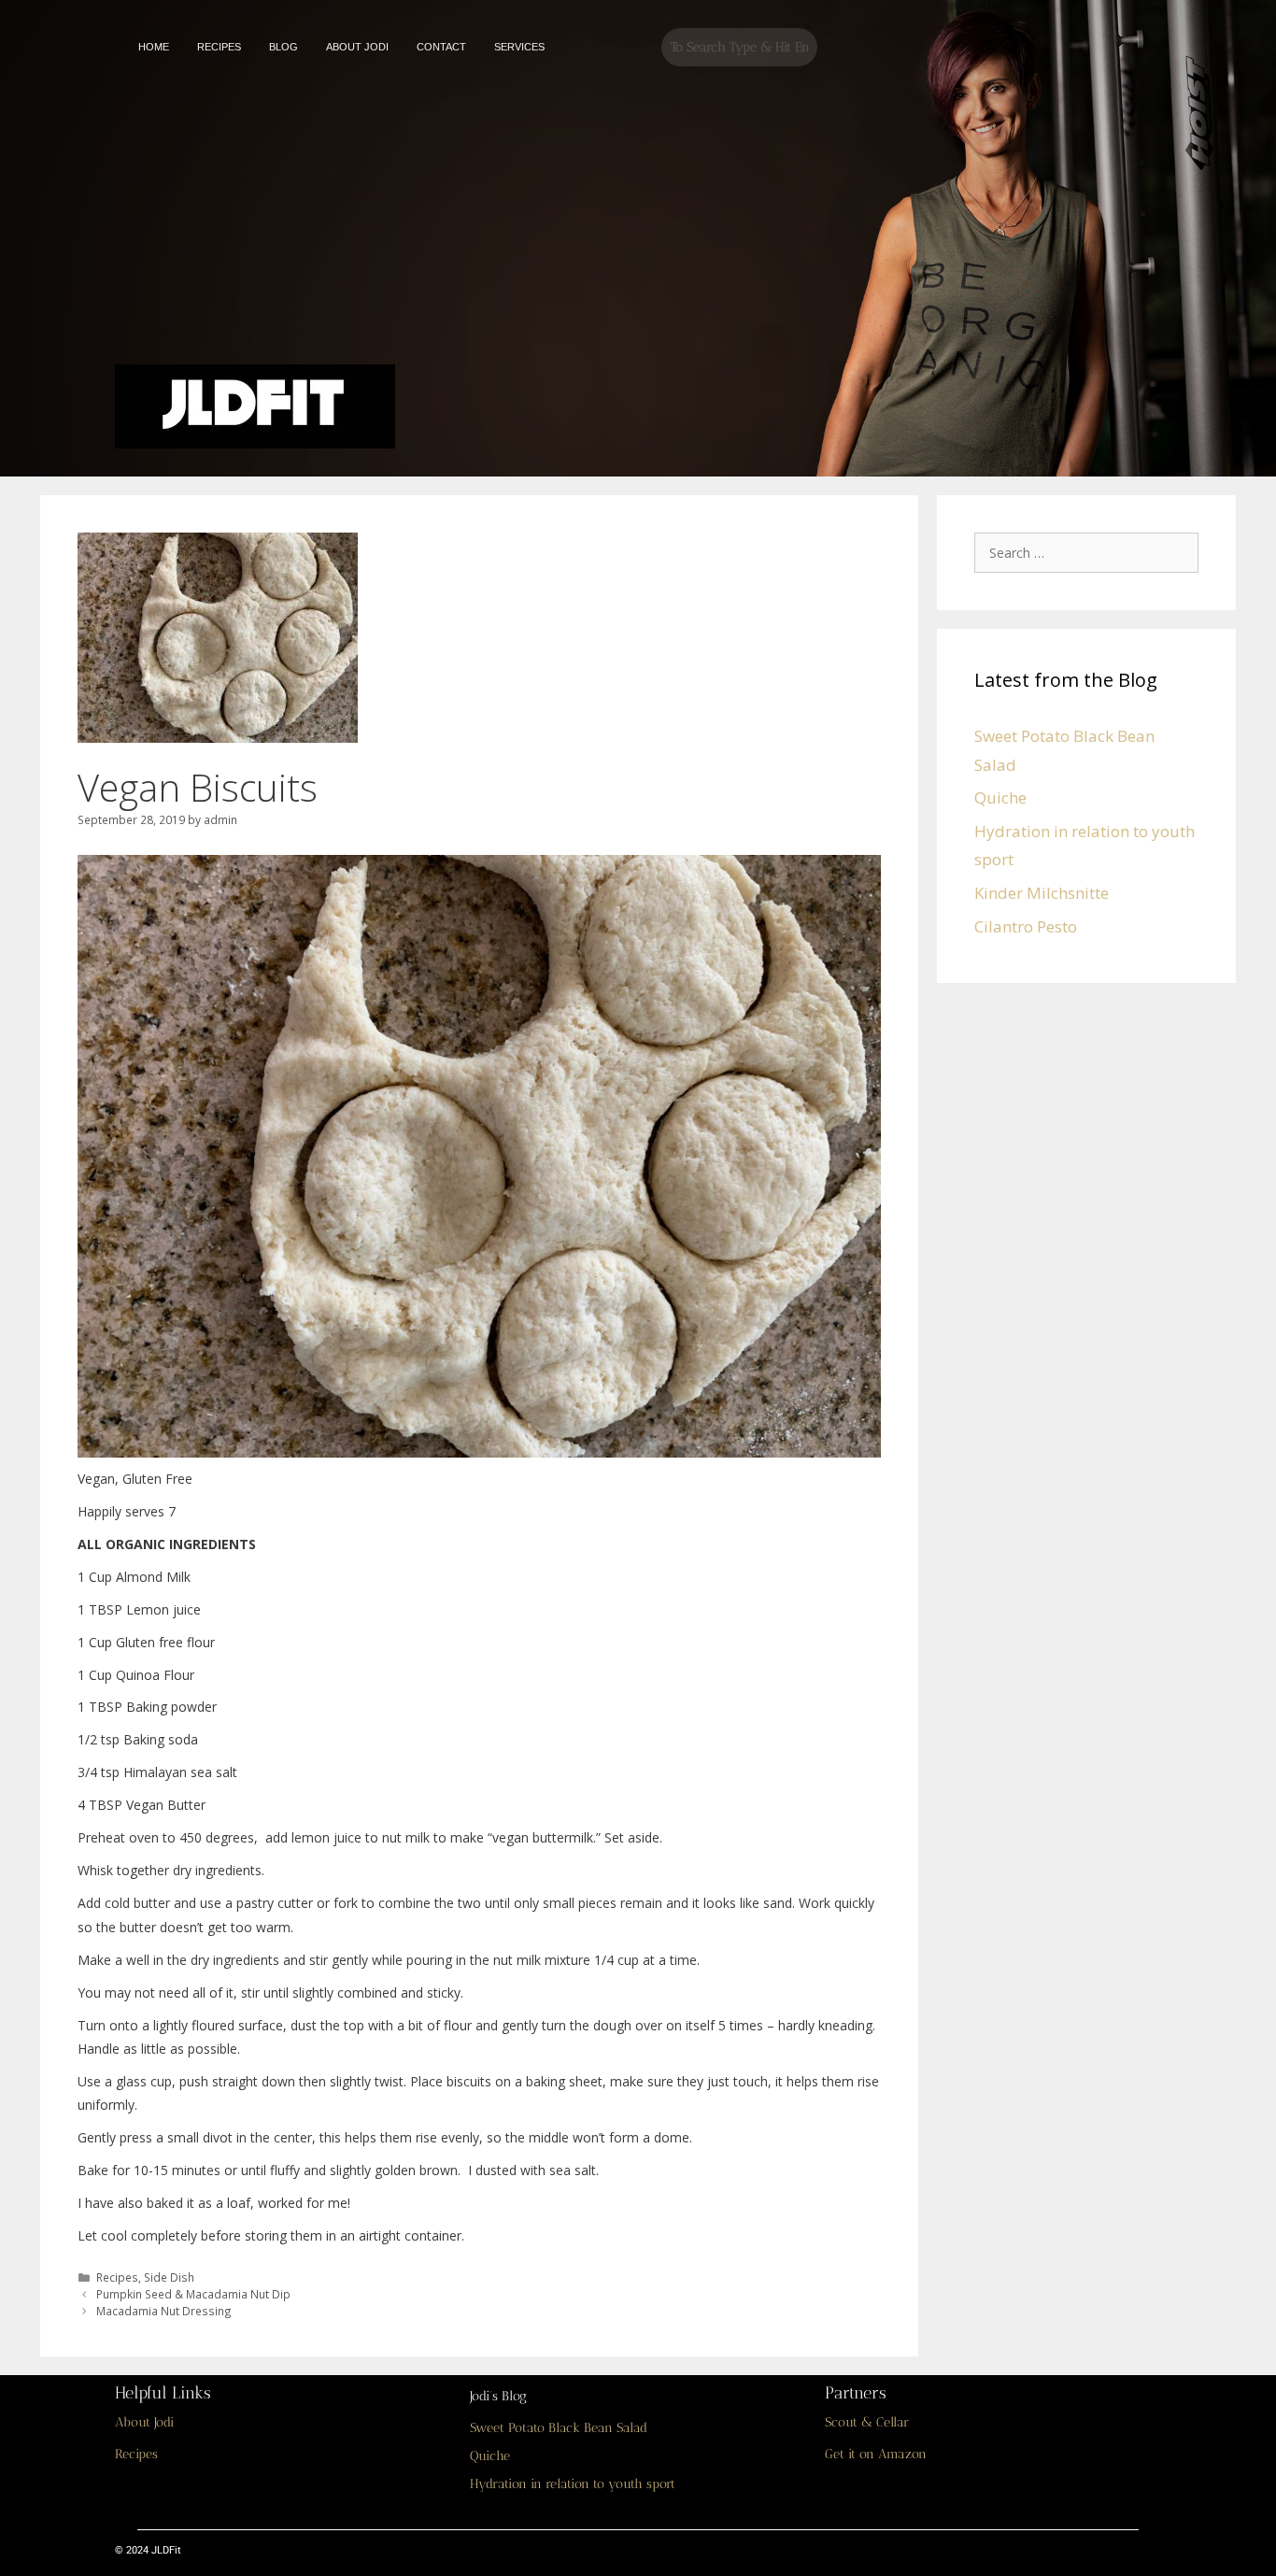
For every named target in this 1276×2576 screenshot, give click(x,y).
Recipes (117, 2277)
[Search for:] (1091, 552)
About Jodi (144, 2422)
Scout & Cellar (867, 2422)
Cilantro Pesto (1026, 926)
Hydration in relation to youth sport (573, 2484)
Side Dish (169, 2277)
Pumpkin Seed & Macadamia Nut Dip (193, 2294)
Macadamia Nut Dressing (164, 2311)
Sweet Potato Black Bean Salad (559, 2428)
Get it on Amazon (876, 2454)
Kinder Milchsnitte (1042, 893)
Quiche (1000, 797)
